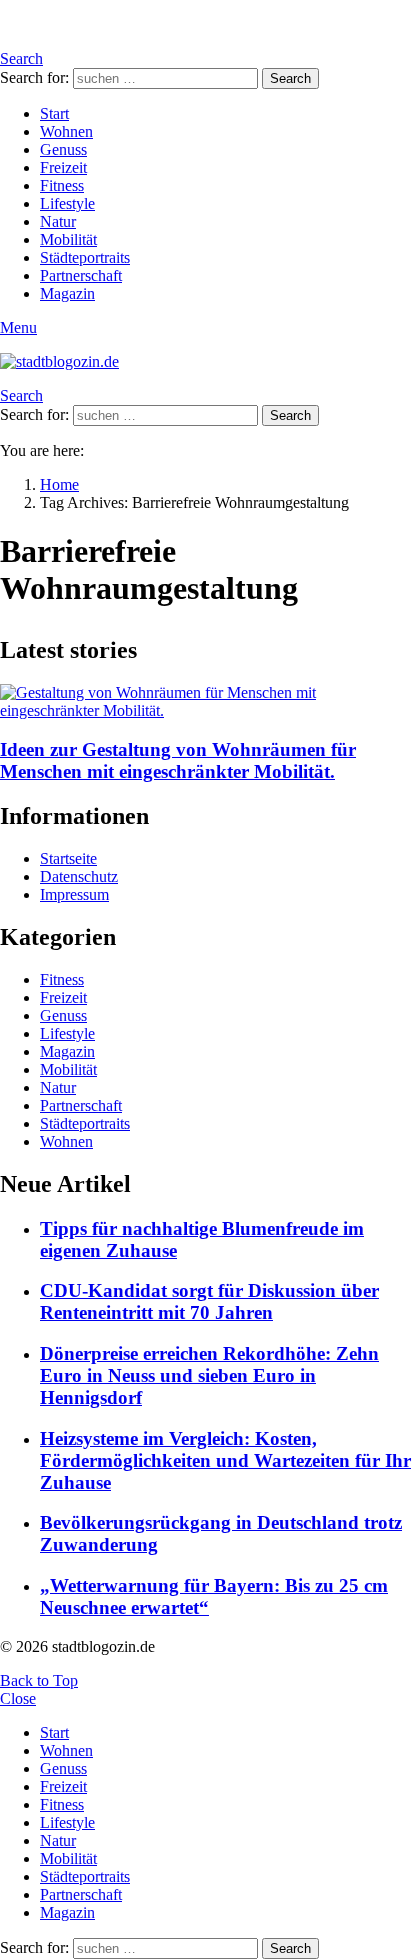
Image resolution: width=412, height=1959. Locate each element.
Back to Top (39, 1680)
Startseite (68, 858)
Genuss (63, 149)
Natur (58, 221)
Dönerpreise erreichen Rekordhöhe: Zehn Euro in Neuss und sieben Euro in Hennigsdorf (209, 1375)
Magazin (67, 293)
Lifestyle (67, 203)
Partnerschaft (81, 275)
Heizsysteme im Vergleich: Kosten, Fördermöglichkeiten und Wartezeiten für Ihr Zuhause (225, 1460)
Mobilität (68, 239)
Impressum (74, 894)
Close (18, 1698)
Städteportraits (85, 257)
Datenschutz (79, 876)
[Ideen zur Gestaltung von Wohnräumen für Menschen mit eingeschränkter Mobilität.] (206, 702)
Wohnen (66, 131)
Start (54, 113)
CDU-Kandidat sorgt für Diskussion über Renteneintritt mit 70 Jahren (209, 1301)
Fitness (62, 185)
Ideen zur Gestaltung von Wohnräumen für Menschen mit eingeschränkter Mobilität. (178, 760)
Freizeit (63, 167)
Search (290, 78)
